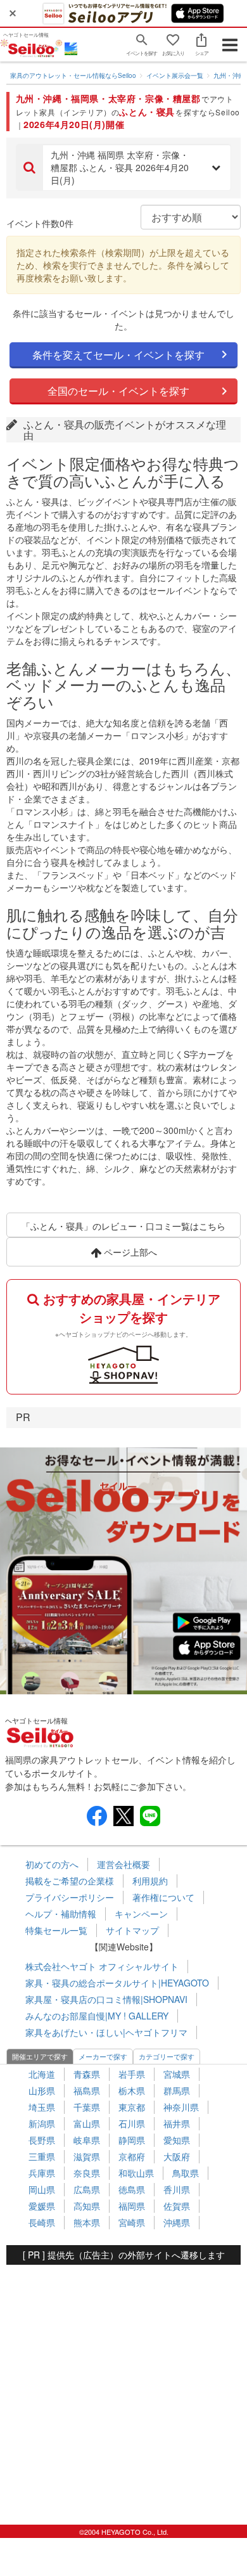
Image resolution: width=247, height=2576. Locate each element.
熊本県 (87, 2222)
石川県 (132, 2123)
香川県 (177, 2189)
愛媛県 (42, 2206)
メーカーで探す (103, 2056)
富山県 (87, 2123)
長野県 (42, 2140)
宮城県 (177, 2074)
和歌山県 (136, 2173)
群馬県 (177, 2090)
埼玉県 (42, 2107)
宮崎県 (132, 2222)
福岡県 (132, 2206)
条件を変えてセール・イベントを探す (118, 355)
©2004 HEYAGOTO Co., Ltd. (124, 2532)
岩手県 (132, 2074)
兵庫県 (42, 2173)
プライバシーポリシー (70, 1897)
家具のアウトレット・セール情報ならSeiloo (73, 75)
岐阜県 (87, 2140)
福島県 (87, 2090)
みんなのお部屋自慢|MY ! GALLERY (97, 2016)
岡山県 (42, 2189)
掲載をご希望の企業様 (70, 1881)
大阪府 (177, 2156)
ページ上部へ (129, 1252)
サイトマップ (132, 1930)
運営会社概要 (123, 1864)
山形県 (42, 2090)
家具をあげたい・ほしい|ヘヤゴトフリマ (106, 2032)
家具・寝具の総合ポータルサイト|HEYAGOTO (117, 1983)
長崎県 (42, 2222)
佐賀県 (177, 2206)
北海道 (42, 2074)
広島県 (87, 2189)
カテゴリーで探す (167, 2056)
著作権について (163, 1897)
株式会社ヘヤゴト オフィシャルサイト (102, 1966)
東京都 (132, 2107)
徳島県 (132, 2189)
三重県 (42, 2156)
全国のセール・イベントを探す (118, 391)
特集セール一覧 (56, 1930)
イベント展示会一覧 (175, 75)
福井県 (177, 2123)
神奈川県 (181, 2107)
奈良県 (87, 2173)
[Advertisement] (123, 2388)
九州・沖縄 (229, 75)
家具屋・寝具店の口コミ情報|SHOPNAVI (106, 1999)
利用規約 (150, 1881)
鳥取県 (186, 2173)
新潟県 (42, 2123)
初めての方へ (52, 1864)
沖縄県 (177, 2222)
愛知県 (177, 2140)
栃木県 (132, 2090)
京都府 (132, 2156)
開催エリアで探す (40, 2056)
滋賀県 (87, 2156)
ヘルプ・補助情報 (61, 1914)
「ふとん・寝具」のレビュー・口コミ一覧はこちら (123, 1226)
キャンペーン (141, 1914)
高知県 (87, 2206)
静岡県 (132, 2140)
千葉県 (87, 2107)
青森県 (87, 2074)
